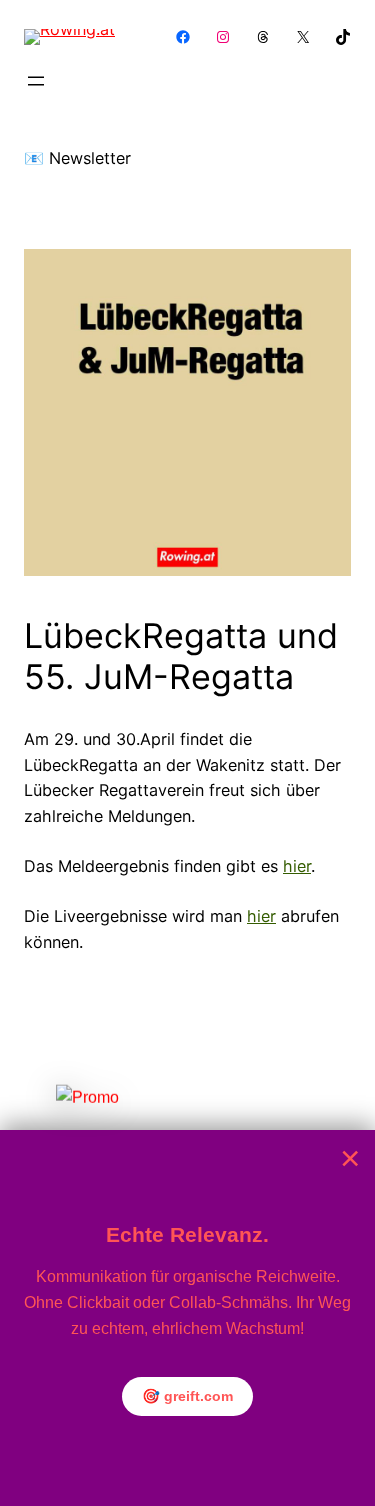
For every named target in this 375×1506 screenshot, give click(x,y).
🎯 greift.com (187, 1396)
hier (297, 866)
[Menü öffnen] (36, 81)
